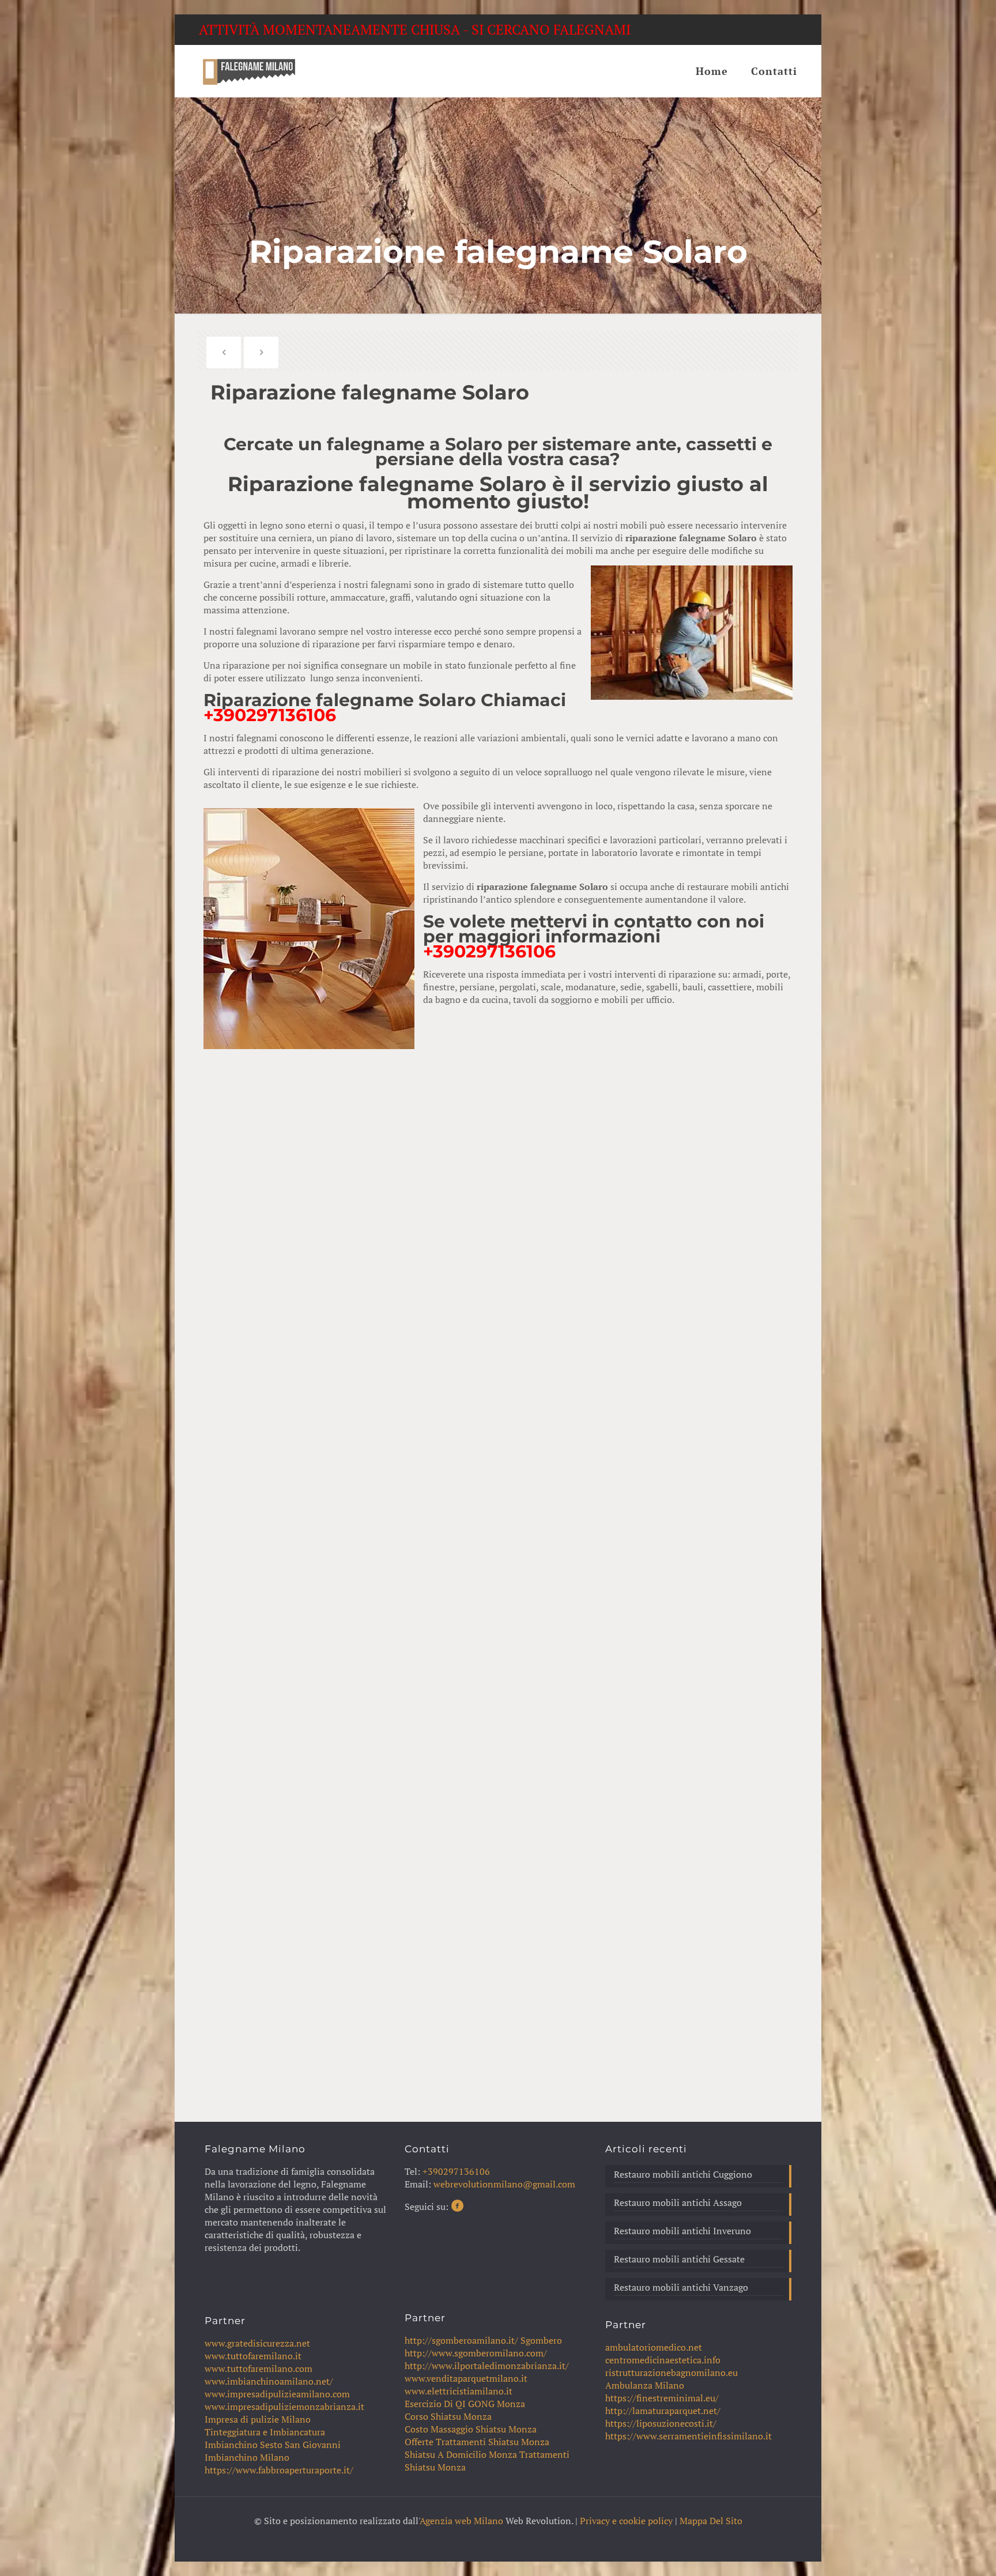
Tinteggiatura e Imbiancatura (265, 2432)
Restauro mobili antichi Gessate (679, 2259)
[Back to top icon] (941, 2552)
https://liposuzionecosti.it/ (661, 2423)
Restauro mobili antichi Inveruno (682, 2231)
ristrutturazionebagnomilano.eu (671, 2373)
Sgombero (541, 2340)
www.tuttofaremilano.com (259, 2368)
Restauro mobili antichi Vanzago (681, 2287)
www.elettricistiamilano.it (459, 2391)
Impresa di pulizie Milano (258, 2419)
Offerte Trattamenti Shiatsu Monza (477, 2442)
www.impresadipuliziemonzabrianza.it (284, 2407)
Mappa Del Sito (711, 2521)
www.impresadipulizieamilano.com (277, 2394)
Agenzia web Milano (461, 2521)
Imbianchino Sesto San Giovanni (273, 2445)
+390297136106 (270, 715)
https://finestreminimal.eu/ (662, 2398)
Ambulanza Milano (645, 2385)
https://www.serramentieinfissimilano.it (688, 2436)
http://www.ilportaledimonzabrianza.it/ (487, 2366)
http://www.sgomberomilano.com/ (476, 2353)
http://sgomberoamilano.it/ (461, 2340)
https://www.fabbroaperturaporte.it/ (279, 2470)
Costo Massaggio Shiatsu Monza (471, 2429)
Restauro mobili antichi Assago (678, 2202)
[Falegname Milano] (249, 71)
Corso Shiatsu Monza (448, 2416)
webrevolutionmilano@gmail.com (504, 2184)
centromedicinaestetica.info (663, 2360)
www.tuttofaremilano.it (253, 2356)
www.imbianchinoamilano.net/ (269, 2381)
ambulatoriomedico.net (654, 2347)
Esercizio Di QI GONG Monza (465, 2404)
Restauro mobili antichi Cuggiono (683, 2174)
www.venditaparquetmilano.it (466, 2378)
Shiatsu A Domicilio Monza (461, 2454)
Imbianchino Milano (247, 2457)
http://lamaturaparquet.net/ (663, 2411)
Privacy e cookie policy (626, 2521)
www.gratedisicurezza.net (257, 2343)
